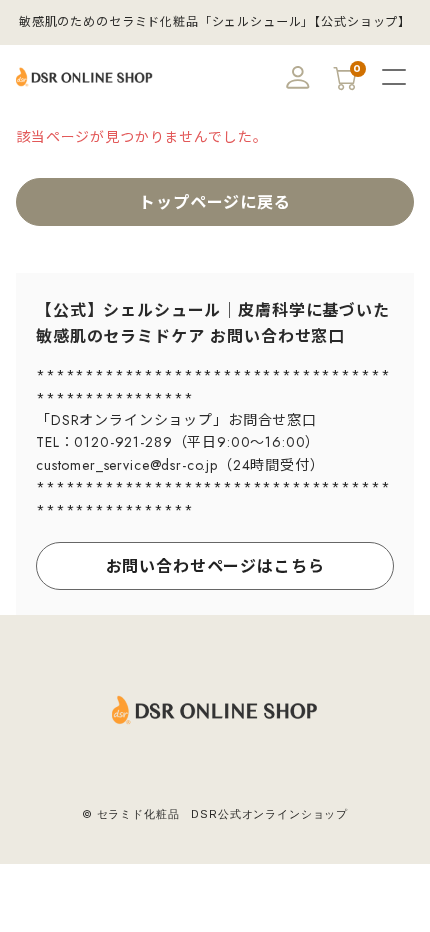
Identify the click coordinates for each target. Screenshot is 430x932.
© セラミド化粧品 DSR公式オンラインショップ (215, 814)
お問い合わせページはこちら (215, 566)
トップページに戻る (215, 202)
